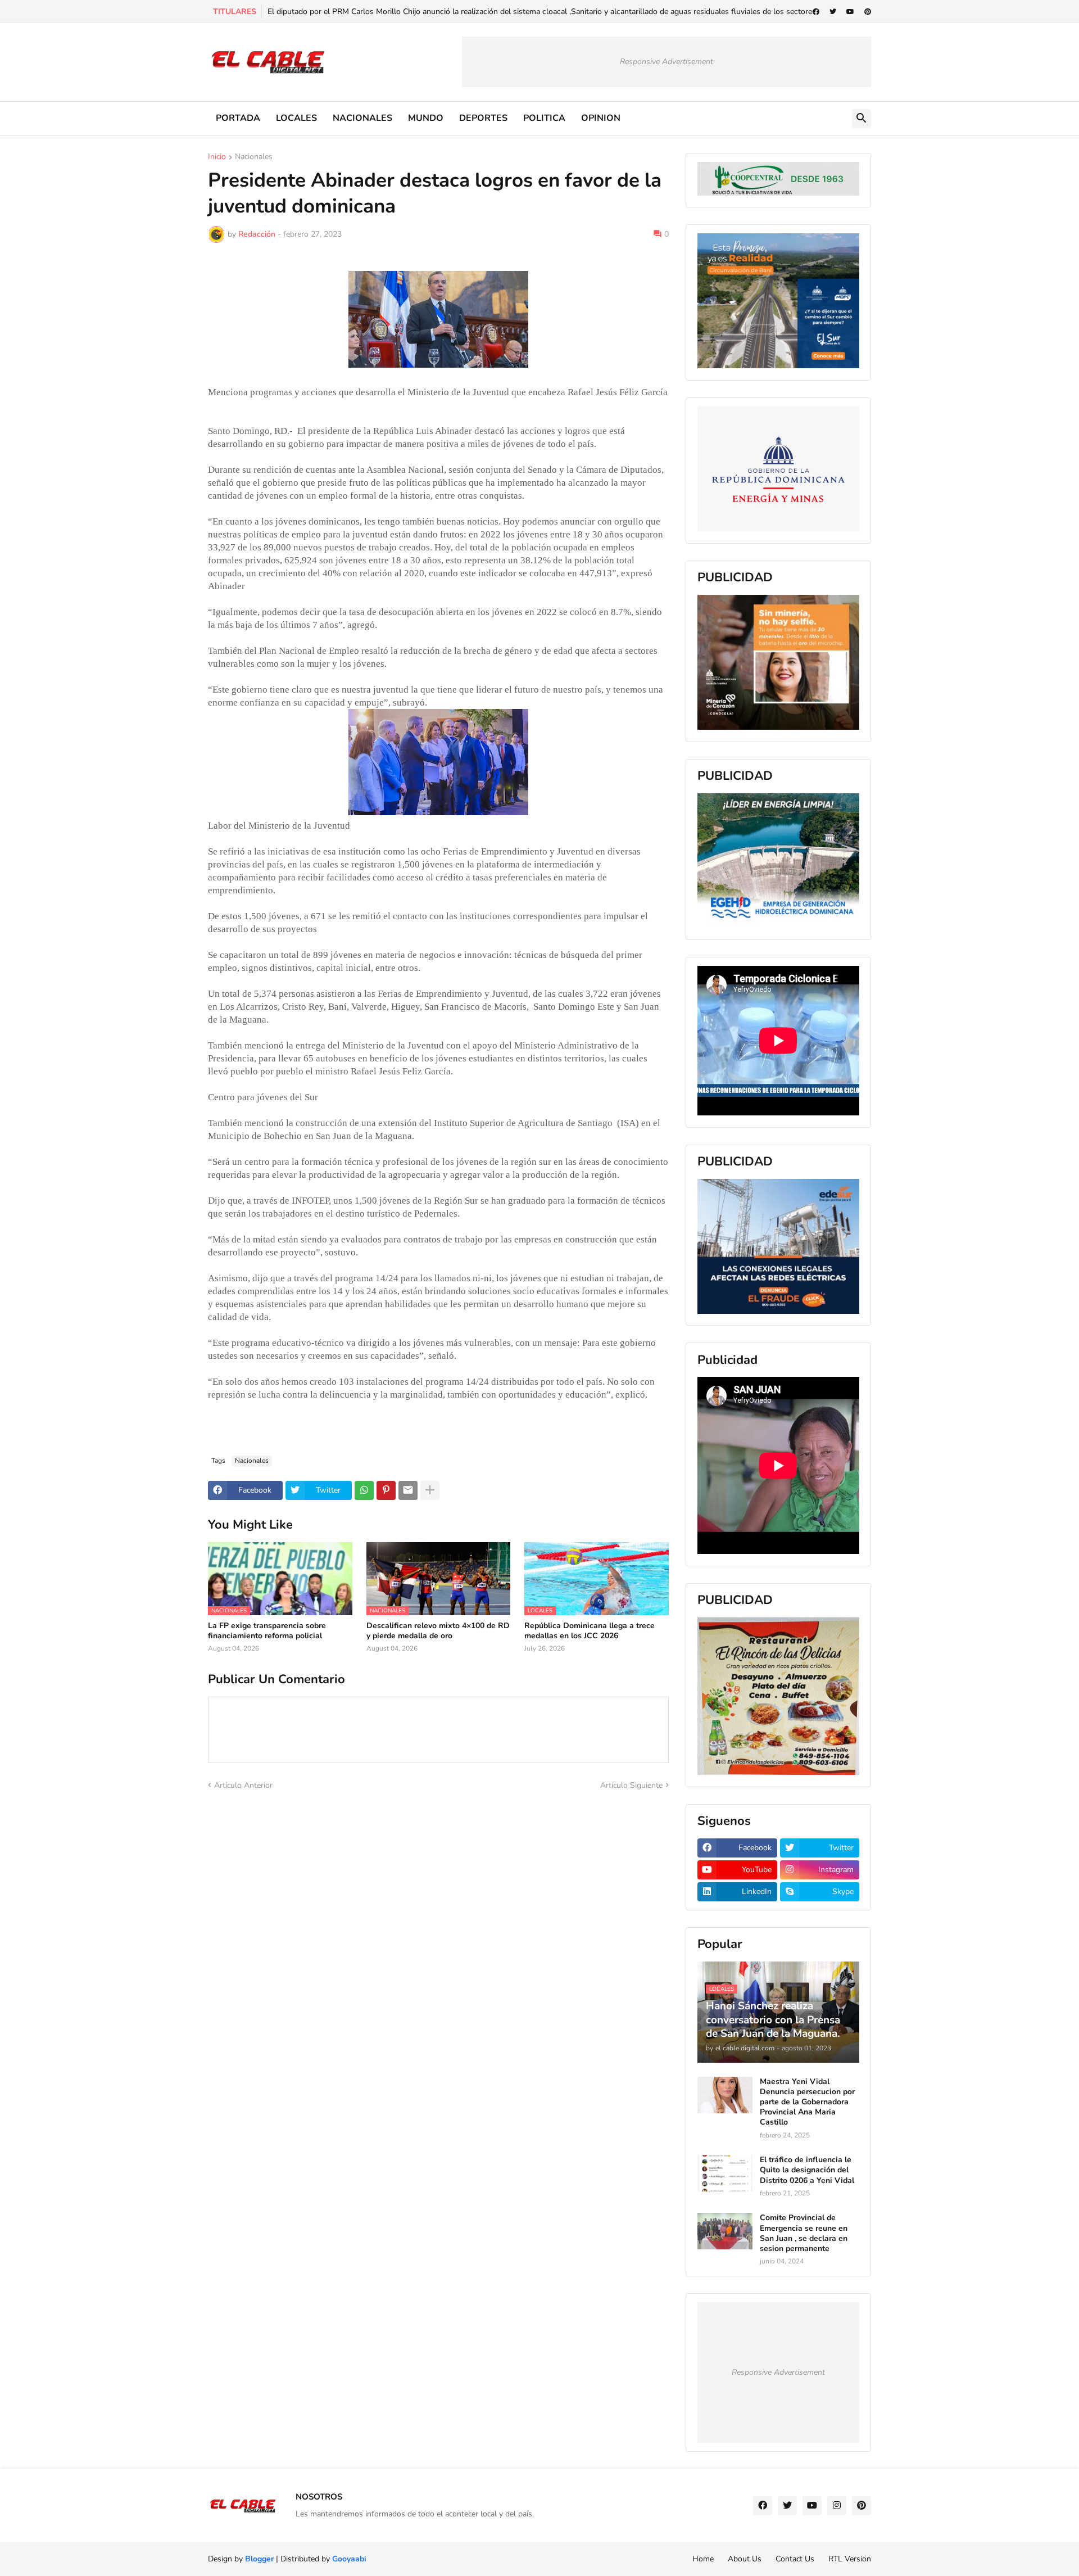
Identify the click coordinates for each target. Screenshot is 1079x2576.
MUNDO (426, 118)
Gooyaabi (349, 2559)
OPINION (601, 118)
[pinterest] (868, 12)
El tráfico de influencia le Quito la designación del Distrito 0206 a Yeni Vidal (807, 2170)
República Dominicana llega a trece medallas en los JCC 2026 (590, 1631)
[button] (862, 119)
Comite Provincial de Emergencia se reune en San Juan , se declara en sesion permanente (804, 2233)
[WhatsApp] (364, 1490)
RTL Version (850, 2559)
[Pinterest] (386, 1490)
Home (703, 2559)
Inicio (217, 157)
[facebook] (816, 12)
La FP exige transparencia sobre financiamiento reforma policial (267, 1631)
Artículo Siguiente (631, 1785)
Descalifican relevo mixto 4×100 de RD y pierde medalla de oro (438, 1631)
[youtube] (850, 12)
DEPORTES (483, 118)
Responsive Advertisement (667, 62)
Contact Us (795, 2559)
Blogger (259, 2559)
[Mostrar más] (430, 1490)
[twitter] (833, 12)
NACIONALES (362, 118)
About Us (745, 2559)
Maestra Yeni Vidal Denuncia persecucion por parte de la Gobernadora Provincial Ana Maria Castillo (807, 2102)
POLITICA (544, 118)
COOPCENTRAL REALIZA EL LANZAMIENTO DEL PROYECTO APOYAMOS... (406, 12)
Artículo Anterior (243, 1785)
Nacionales (254, 157)
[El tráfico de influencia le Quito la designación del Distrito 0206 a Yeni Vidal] (725, 2173)
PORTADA (238, 118)
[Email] (408, 1490)
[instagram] (837, 2506)
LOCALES (296, 118)
